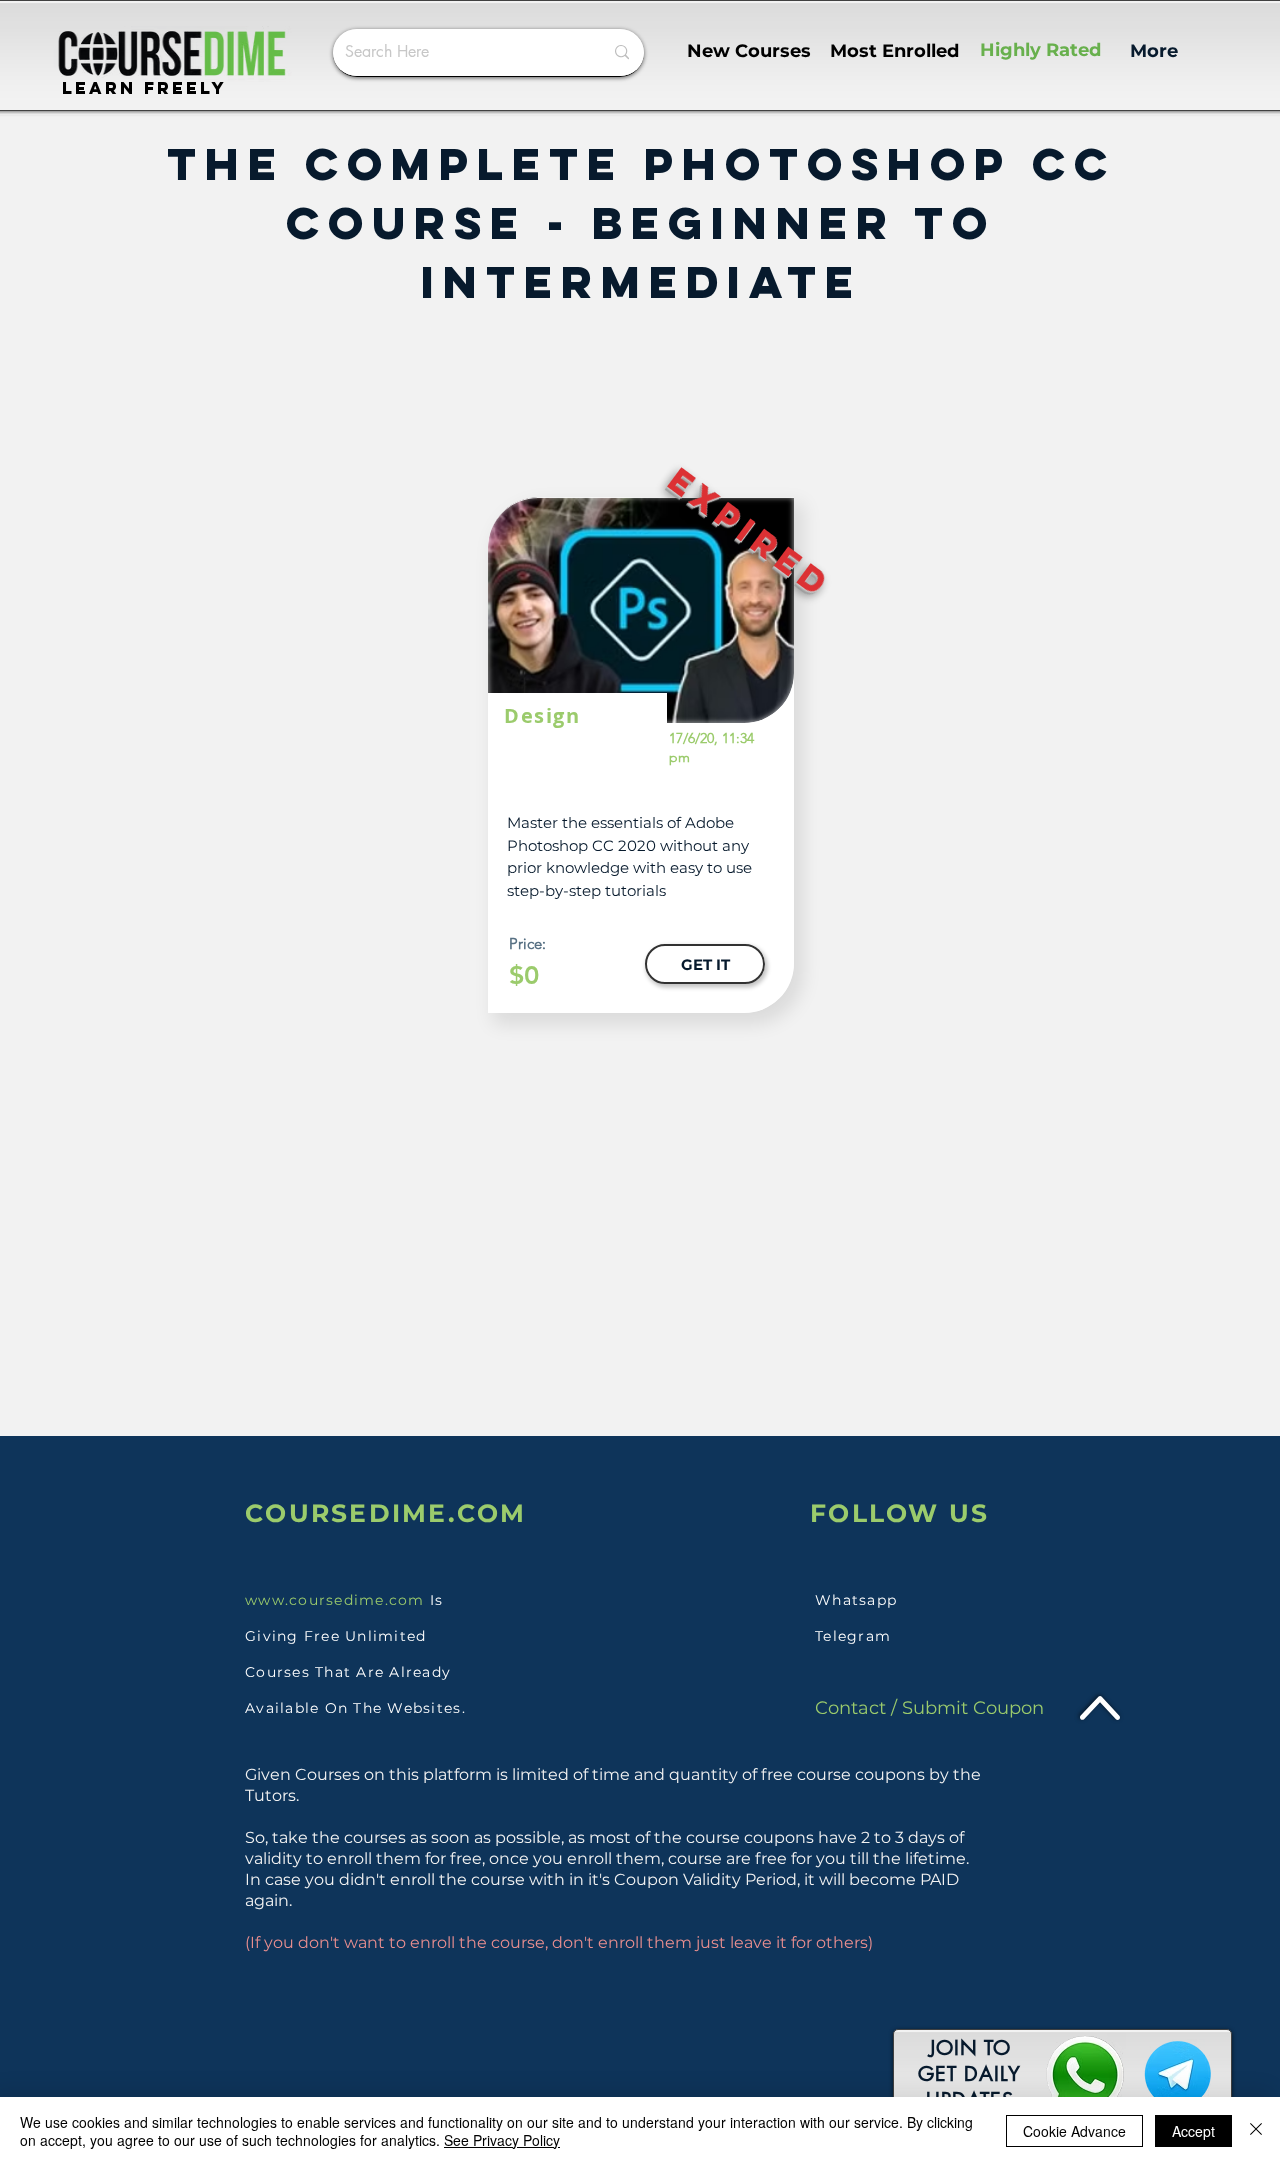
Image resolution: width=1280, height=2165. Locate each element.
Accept (1193, 2131)
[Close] (1256, 2131)
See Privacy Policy (502, 2140)
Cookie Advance (1074, 2131)
